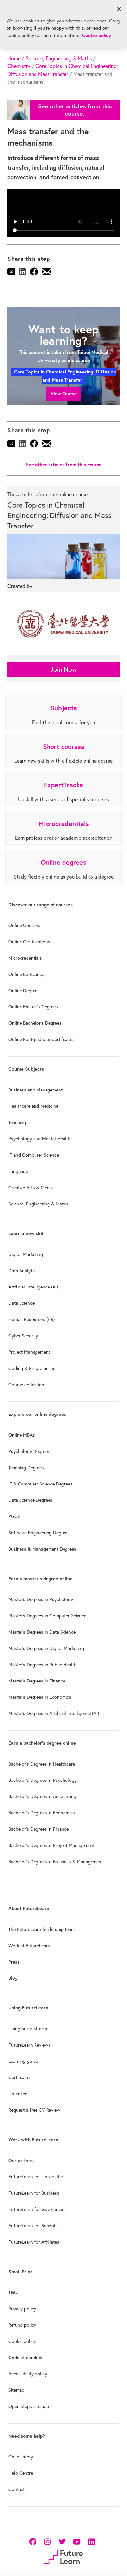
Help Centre (21, 2473)
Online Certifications (29, 942)
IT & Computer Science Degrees (41, 1484)
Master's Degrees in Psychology (41, 1599)
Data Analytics (23, 1271)
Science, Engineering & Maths (59, 58)
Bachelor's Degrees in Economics (42, 1813)
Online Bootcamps (27, 974)
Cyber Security (23, 1336)
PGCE (14, 1516)
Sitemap (16, 2390)
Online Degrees (24, 991)
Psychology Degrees (29, 1451)
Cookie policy (22, 2341)
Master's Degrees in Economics (40, 1697)
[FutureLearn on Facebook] (34, 2541)
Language (18, 1171)
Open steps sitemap (29, 2406)
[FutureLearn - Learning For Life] (63, 2557)
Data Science (21, 1303)
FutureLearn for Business (34, 2193)
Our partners (21, 2161)
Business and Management (35, 1090)
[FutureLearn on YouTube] (77, 2541)
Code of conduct (26, 2358)
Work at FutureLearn (29, 1946)
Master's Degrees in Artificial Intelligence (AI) (54, 1713)
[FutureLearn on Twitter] (62, 2541)
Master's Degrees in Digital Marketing (46, 1648)
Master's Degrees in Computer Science (47, 1616)
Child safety (21, 2457)
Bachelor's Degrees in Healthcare (42, 1764)
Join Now (64, 669)
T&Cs (14, 2292)
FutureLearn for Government (37, 2209)
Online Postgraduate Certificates (42, 1039)
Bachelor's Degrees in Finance (39, 1829)
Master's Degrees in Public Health (42, 1665)
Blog (13, 1978)
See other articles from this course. (75, 110)
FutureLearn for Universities (37, 2177)
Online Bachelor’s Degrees (35, 1023)
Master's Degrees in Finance (37, 1681)
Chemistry (19, 66)
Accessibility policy (28, 2374)
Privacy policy (22, 2309)
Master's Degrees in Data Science (42, 1632)
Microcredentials (25, 958)
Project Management (29, 1352)
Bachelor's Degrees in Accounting (42, 1796)
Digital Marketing (26, 1254)
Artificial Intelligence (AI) (33, 1287)
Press (14, 1962)
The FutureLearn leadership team (42, 1929)
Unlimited (18, 2094)
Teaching (17, 1122)
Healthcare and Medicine (33, 1106)
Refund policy (22, 2325)
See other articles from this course (64, 465)
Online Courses (24, 925)
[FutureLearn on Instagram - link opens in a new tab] (47, 2541)
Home (14, 58)
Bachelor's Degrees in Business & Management (56, 1862)
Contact (17, 2489)
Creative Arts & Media (31, 1188)
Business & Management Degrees (42, 1549)
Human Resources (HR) (32, 1319)
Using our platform (28, 2029)
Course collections (28, 1385)
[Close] (119, 9)
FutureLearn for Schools (33, 2226)
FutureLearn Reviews (29, 2045)
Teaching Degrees (26, 1468)
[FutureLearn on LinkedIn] (91, 2541)
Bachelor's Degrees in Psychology (42, 1780)
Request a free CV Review (34, 2110)
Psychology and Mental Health (40, 1139)
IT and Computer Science (34, 1155)
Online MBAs (22, 1435)
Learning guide (23, 2061)
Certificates (20, 2077)
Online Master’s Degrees (33, 1007)
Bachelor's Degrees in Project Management (52, 1845)
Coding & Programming (32, 1368)
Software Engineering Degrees (39, 1533)
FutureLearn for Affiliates (34, 2242)
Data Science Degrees (30, 1500)
